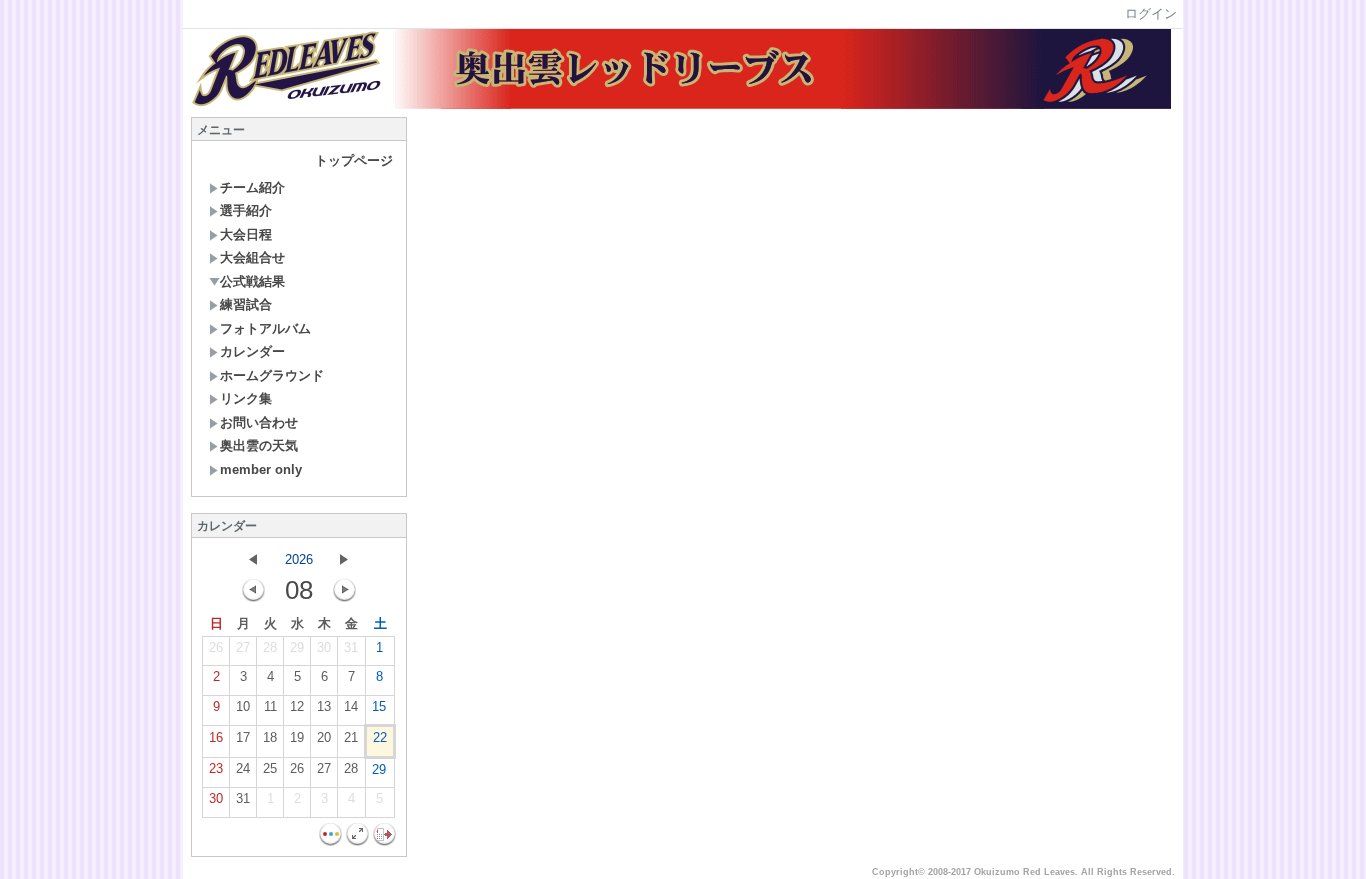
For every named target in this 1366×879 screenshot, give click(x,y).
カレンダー (252, 351)
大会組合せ (252, 257)
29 (297, 647)
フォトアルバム (265, 328)
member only (261, 469)
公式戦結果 (252, 281)
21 (351, 737)
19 (297, 737)
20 (324, 737)
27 (243, 647)
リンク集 (246, 398)
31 (351, 647)
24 (243, 768)
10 (243, 706)
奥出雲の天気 (259, 445)
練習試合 (246, 304)
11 (270, 706)
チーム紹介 (252, 187)
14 (351, 706)
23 (216, 768)
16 (216, 737)
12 (297, 706)
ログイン (1151, 13)
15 (379, 706)
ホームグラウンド (272, 375)
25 (270, 768)
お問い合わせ (259, 422)
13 (324, 706)
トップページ (354, 160)
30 (324, 647)
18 (270, 737)
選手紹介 (246, 210)
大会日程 (246, 234)
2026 (299, 559)
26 (216, 647)
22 (380, 737)
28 (270, 647)
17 (243, 737)
